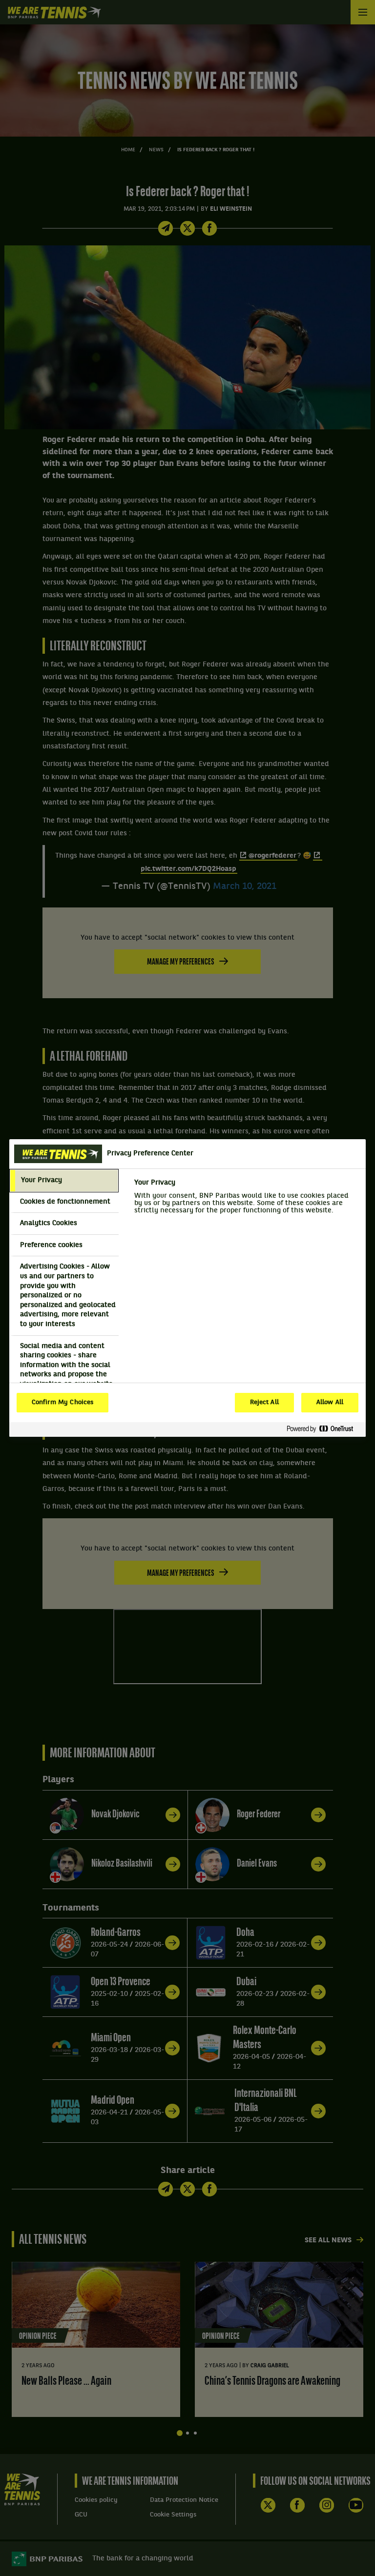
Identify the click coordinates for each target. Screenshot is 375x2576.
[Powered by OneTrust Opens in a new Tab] (324, 1429)
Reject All (264, 1403)
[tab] (64, 1181)
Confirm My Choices (62, 1403)
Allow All (330, 1403)
